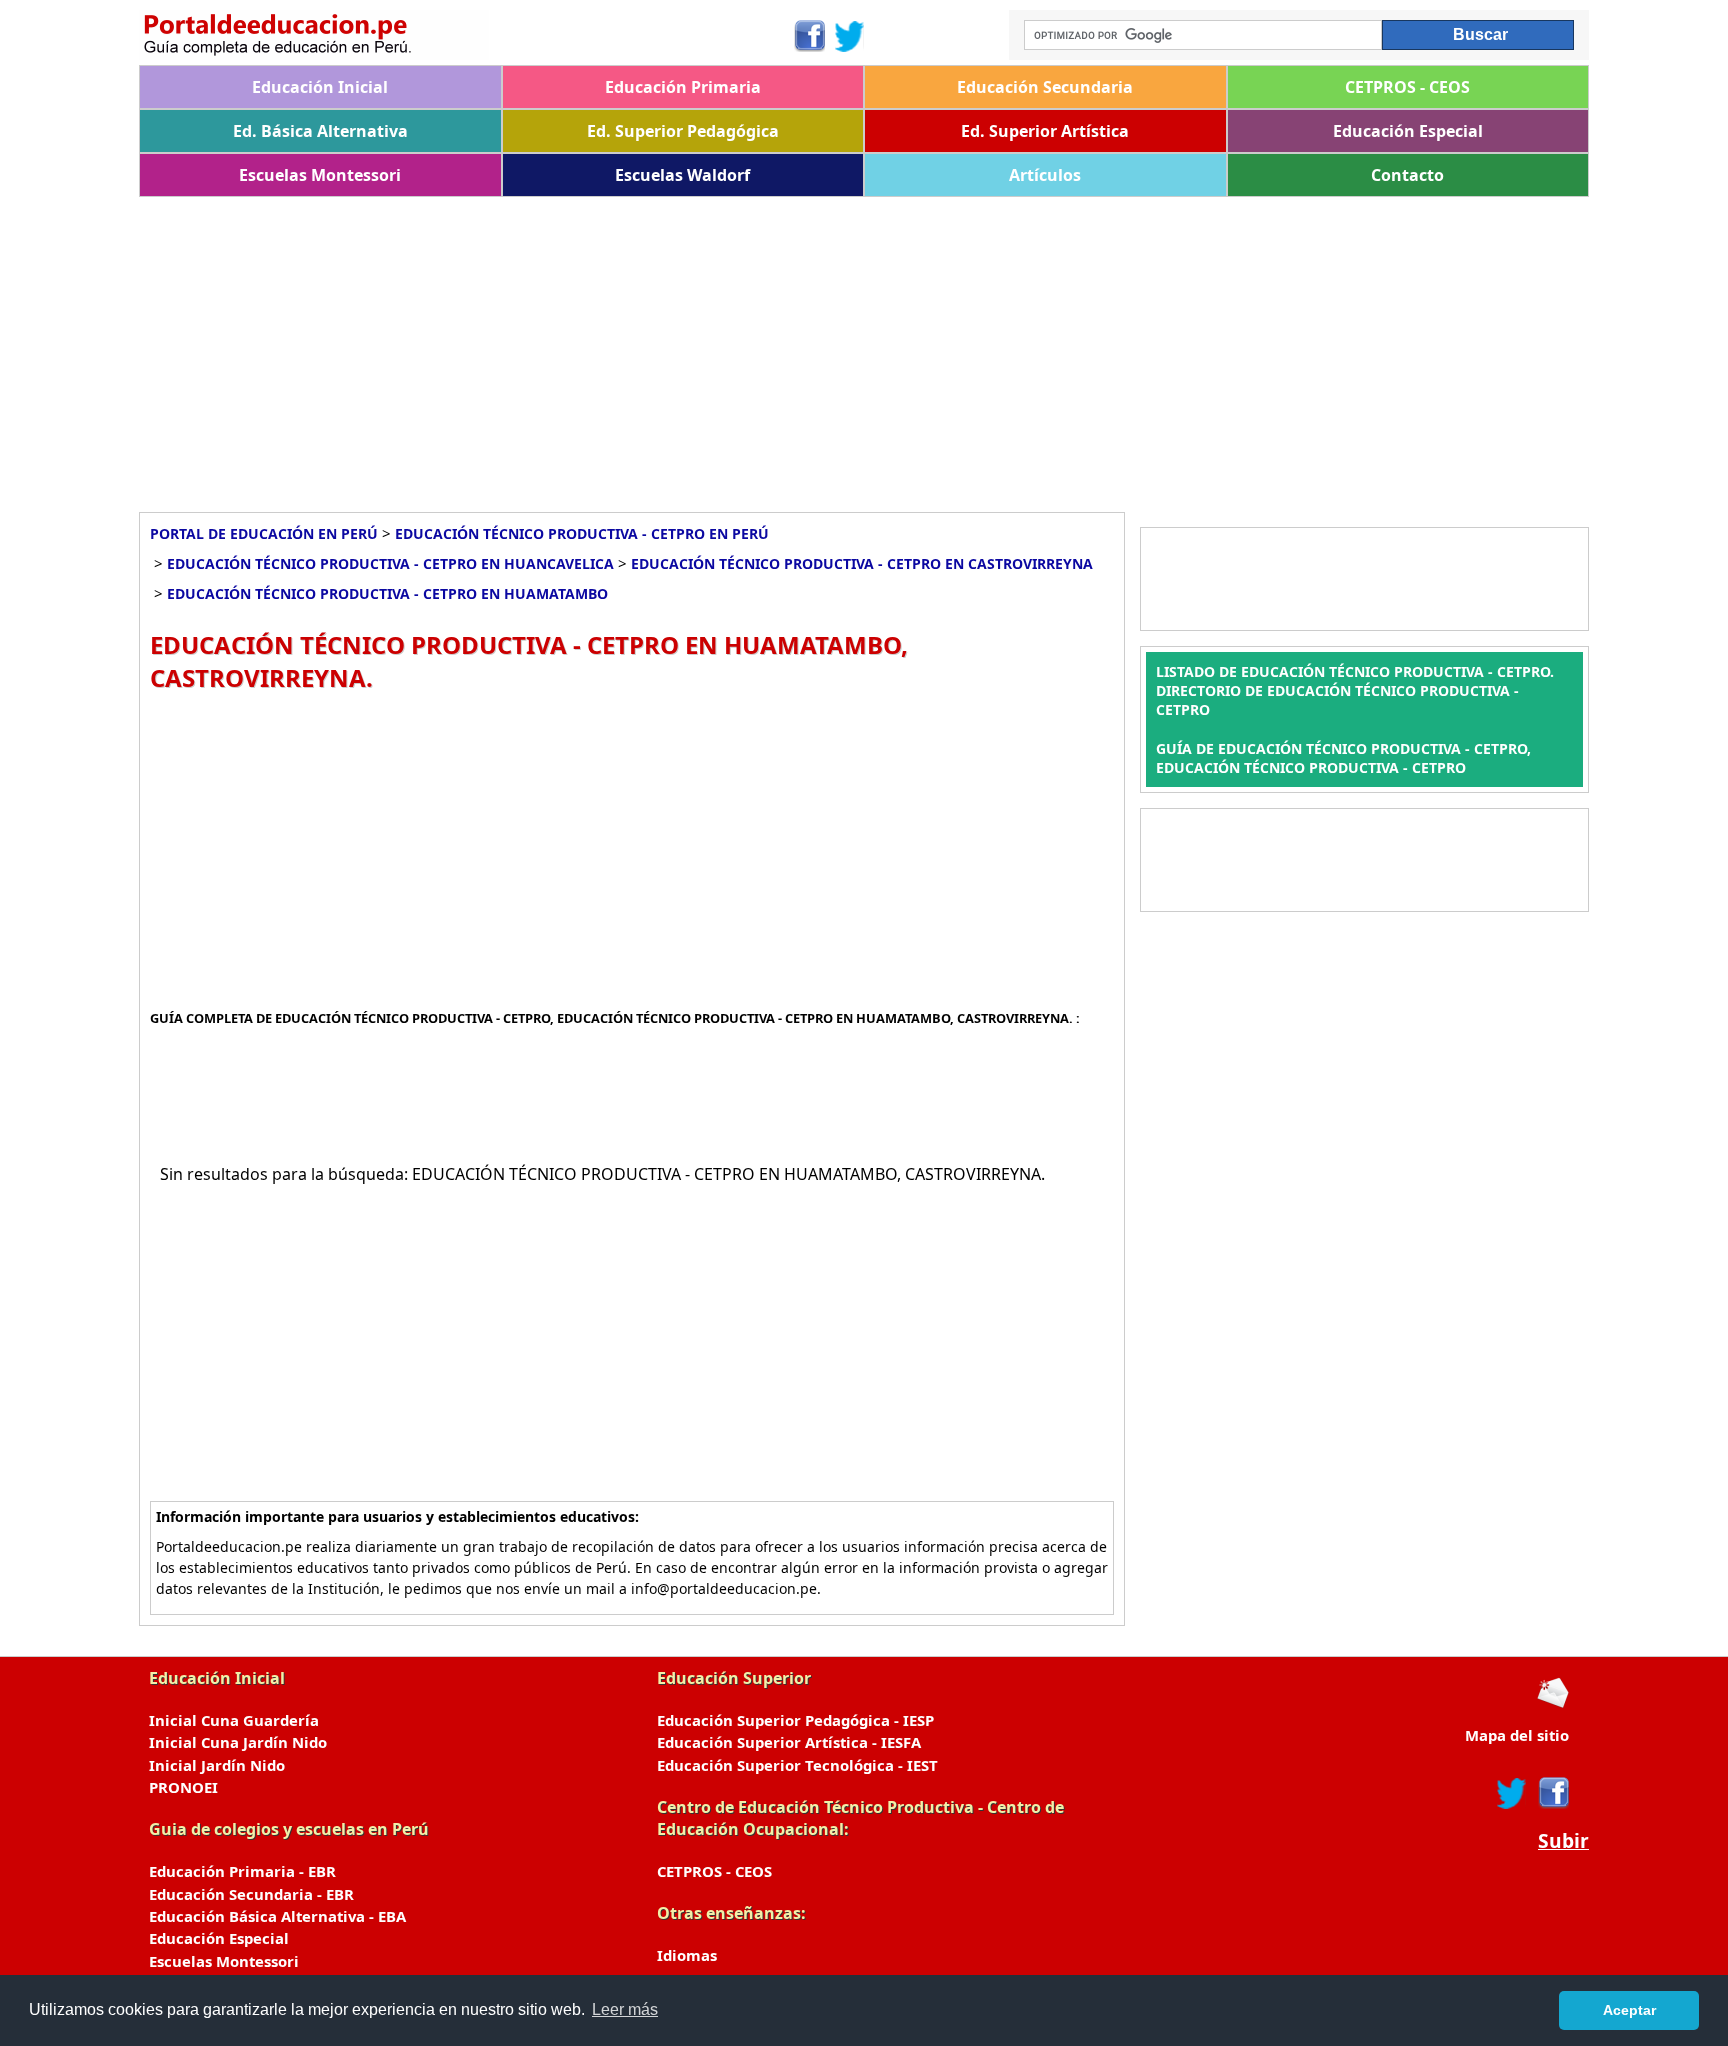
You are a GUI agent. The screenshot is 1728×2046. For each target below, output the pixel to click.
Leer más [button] (625, 2009)
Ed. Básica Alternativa (320, 131)
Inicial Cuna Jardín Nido (238, 1742)
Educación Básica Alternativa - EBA (277, 1916)
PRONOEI (183, 1787)
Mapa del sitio (1517, 1735)
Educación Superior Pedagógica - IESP (795, 1720)
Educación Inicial (320, 87)
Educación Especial (1408, 131)
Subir (1563, 1841)
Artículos (1045, 175)
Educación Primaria (683, 87)
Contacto (1407, 175)
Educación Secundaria (1045, 87)
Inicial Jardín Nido (217, 1765)
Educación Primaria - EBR (242, 1871)
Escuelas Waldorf (682, 175)
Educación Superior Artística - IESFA (789, 1742)
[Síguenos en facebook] (1552, 1793)
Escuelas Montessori (320, 175)
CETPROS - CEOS (1407, 87)
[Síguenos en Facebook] (808, 36)
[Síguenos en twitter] (1512, 1793)
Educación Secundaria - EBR (251, 1894)
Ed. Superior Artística (1045, 131)
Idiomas (687, 1955)
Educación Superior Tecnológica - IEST (797, 1765)
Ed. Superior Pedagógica (683, 131)
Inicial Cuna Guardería (234, 1720)
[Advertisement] (739, 347)
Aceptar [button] (1629, 2010)
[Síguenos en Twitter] (850, 36)
